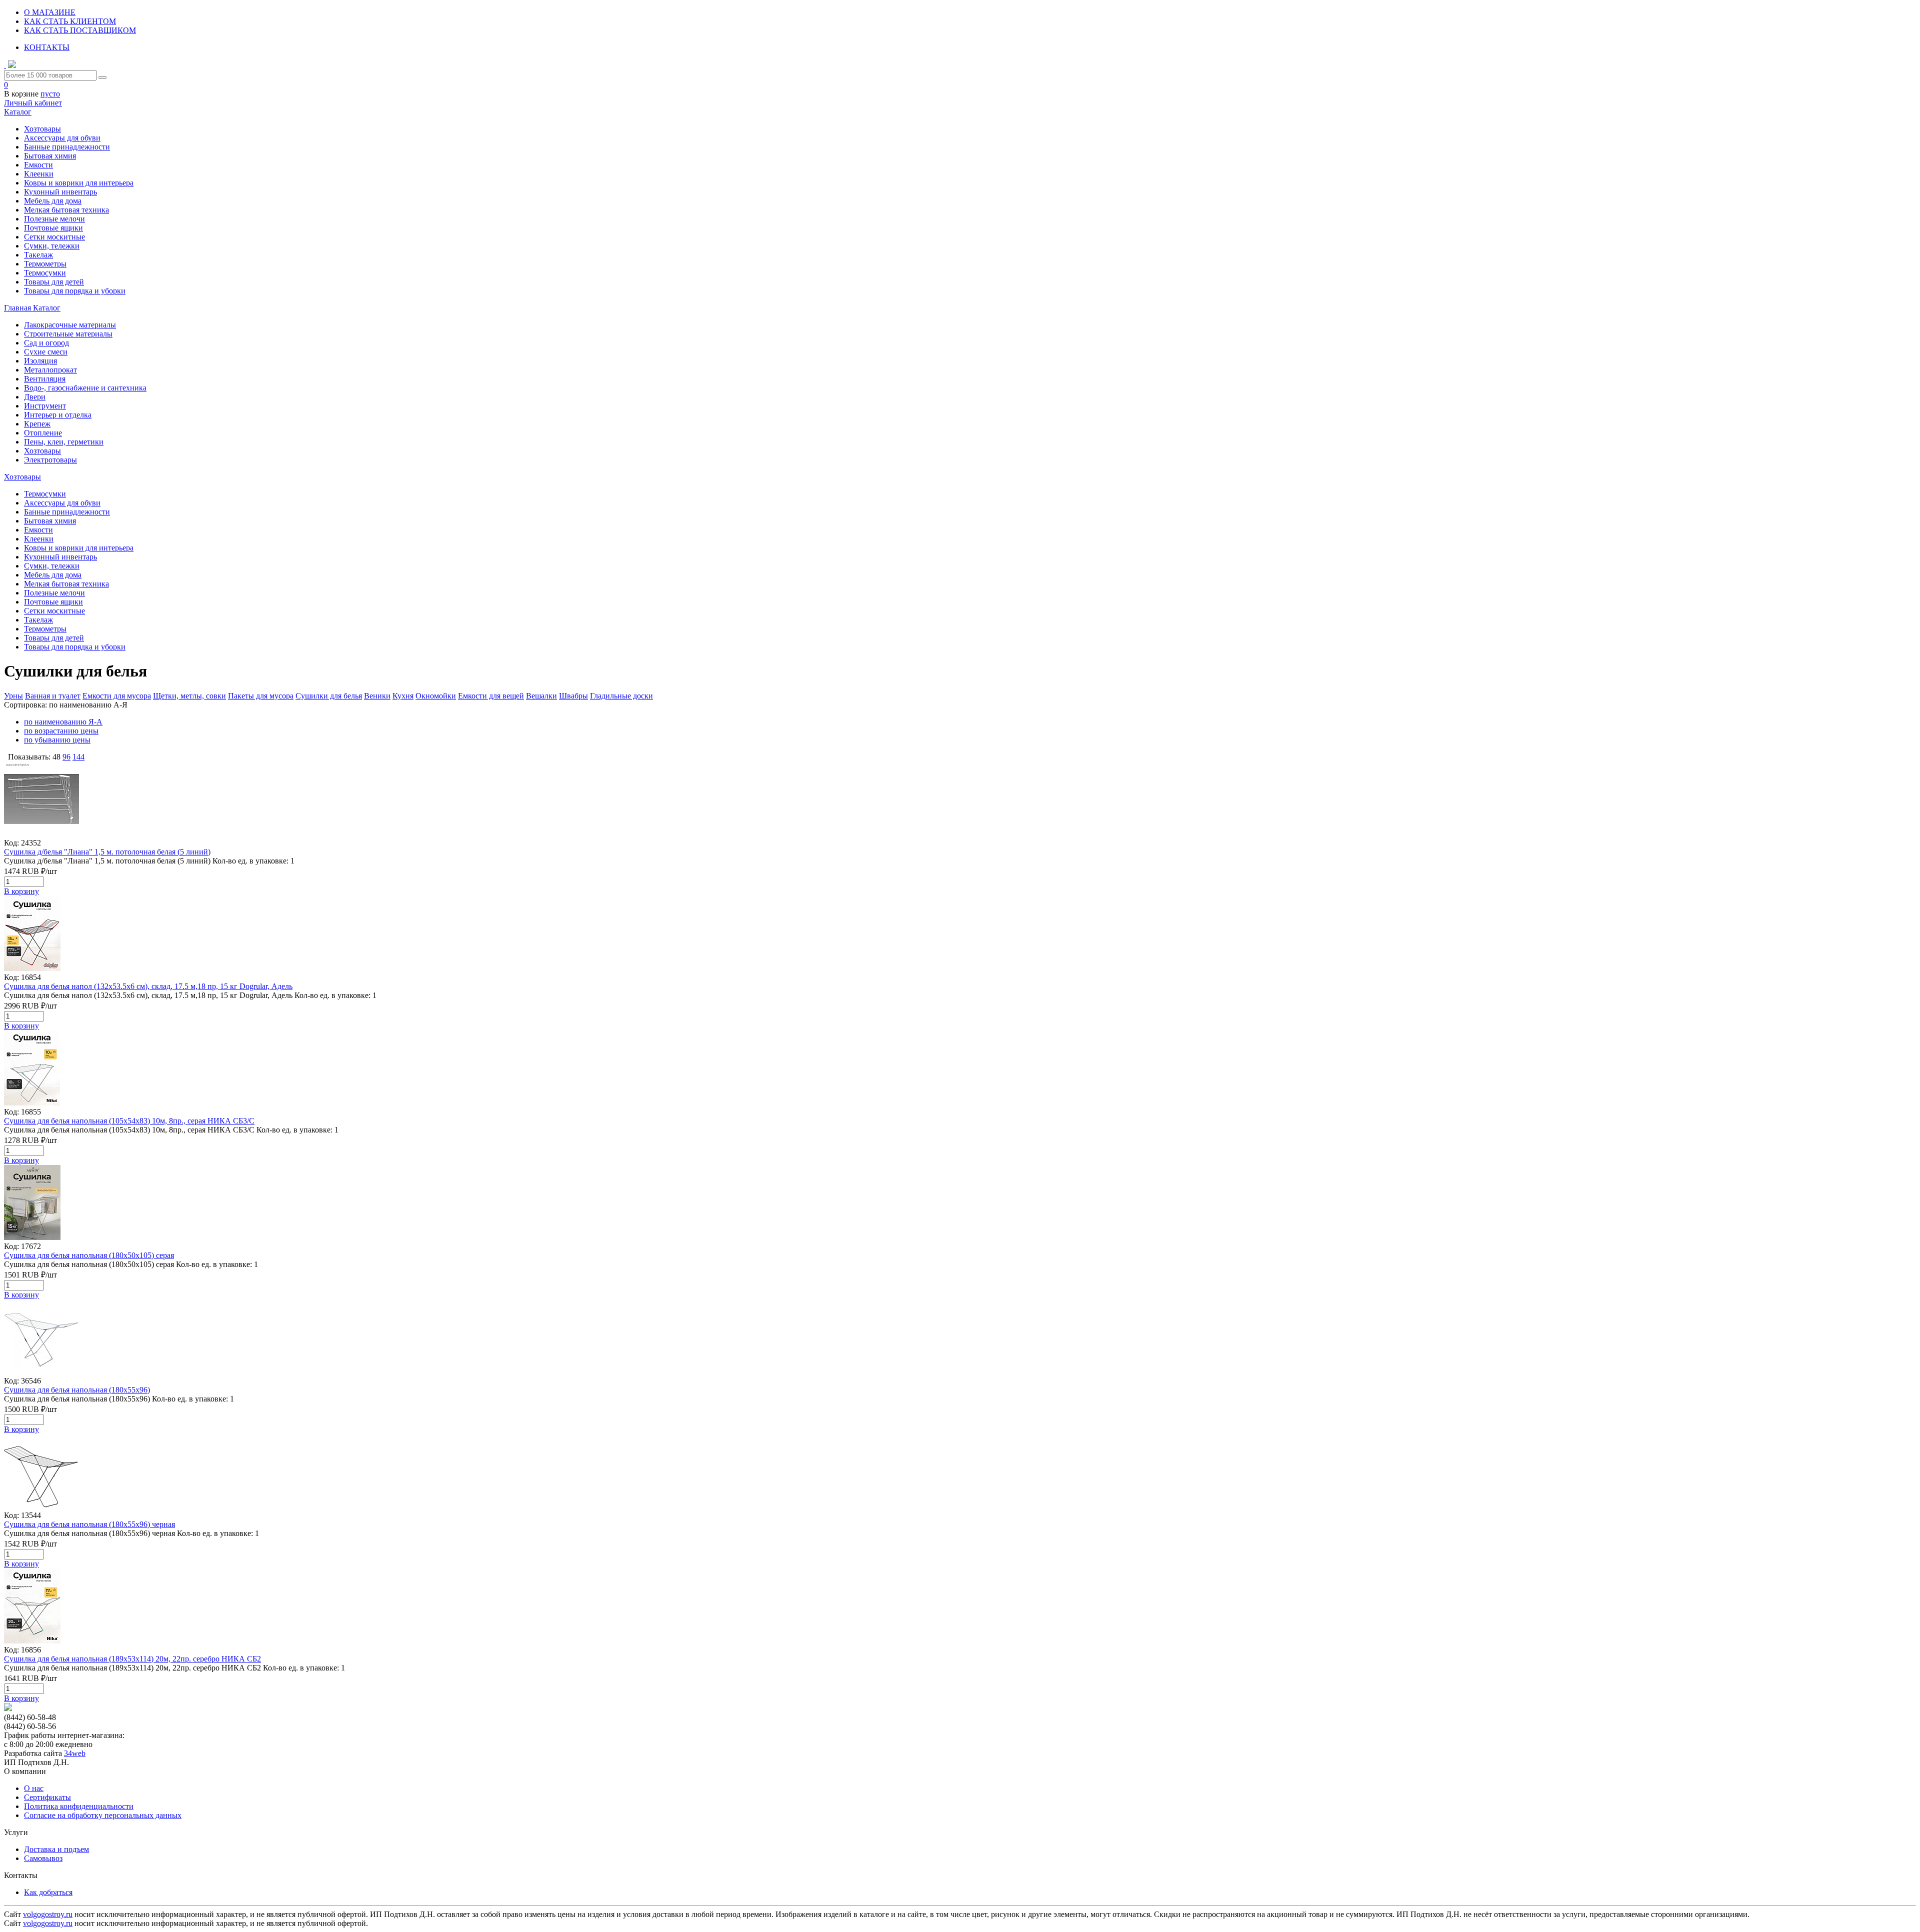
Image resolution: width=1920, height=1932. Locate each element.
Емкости (38, 165)
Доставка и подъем (56, 1849)
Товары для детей (54, 282)
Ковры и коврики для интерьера (79, 183)
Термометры (45, 264)
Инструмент (45, 406)
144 (78, 757)
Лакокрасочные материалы (70, 325)
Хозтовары (42, 129)
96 (66, 757)
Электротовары (50, 460)
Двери (35, 397)
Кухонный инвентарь (60, 192)
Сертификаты (47, 1797)
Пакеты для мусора (261, 696)
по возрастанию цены (61, 731)
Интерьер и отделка (58, 415)
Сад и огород (46, 343)
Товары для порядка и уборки (75, 291)
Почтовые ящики (53, 228)
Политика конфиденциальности (79, 1806)
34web (75, 1753)
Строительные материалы (68, 334)
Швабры (573, 696)
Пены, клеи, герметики (64, 442)
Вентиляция (45, 379)
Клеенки (39, 174)
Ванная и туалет (53, 696)
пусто (50, 94)
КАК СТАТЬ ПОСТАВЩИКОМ (80, 30)
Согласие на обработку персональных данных (103, 1815)
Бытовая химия (50, 156)
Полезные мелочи (54, 219)
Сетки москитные (54, 237)
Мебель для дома (53, 201)
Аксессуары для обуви (62, 138)
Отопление (43, 433)
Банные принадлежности (67, 147)
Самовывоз (43, 1858)
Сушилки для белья (329, 696)
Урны (13, 696)
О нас (34, 1788)
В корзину (21, 891)
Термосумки (45, 273)
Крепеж (37, 424)
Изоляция (40, 361)
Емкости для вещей (491, 696)
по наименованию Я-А (63, 722)
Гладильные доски (621, 696)
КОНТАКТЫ (47, 47)
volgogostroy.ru (48, 1914)
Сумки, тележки (52, 246)
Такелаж (38, 255)
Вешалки (541, 696)
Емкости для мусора (117, 696)
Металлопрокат (50, 370)
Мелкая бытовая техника (66, 210)
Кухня (403, 696)
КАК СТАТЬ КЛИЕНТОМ (70, 21)
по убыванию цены (57, 740)
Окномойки (436, 696)
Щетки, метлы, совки (189, 696)
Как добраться (48, 1892)
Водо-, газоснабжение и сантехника (85, 388)
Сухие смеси (46, 352)
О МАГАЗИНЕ (50, 12)
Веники (377, 696)
